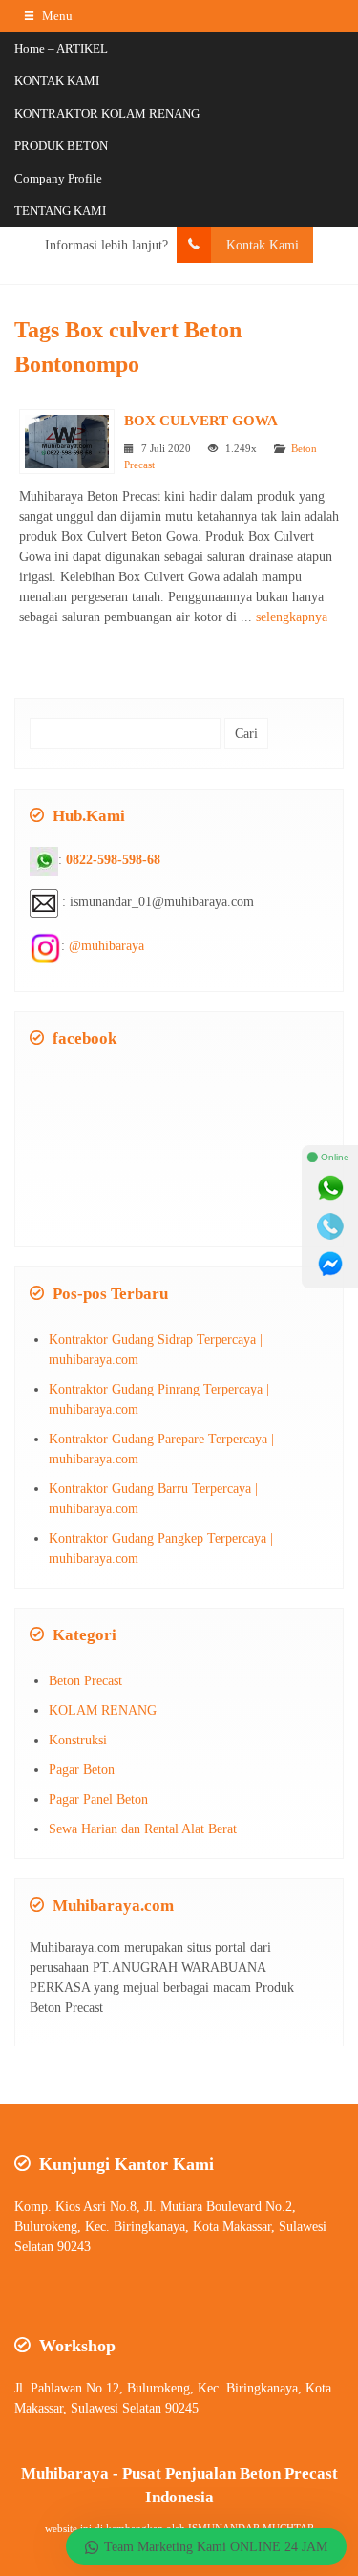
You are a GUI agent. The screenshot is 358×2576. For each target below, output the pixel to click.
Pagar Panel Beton (98, 1799)
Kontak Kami (263, 245)
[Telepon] (330, 1226)
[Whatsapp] (330, 1188)
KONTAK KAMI (57, 81)
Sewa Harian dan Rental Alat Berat (143, 1829)
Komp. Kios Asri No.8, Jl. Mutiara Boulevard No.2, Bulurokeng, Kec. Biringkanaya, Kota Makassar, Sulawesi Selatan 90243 (170, 2227)
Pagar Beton (82, 1770)
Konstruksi (78, 1740)
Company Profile (58, 178)
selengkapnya (292, 617)
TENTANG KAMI (60, 211)
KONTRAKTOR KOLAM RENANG (107, 113)
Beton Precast (85, 1681)
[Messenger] (330, 1265)
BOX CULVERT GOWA (201, 420)
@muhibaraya (106, 946)
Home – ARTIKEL (61, 48)
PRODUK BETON (61, 146)
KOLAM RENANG (103, 1710)
